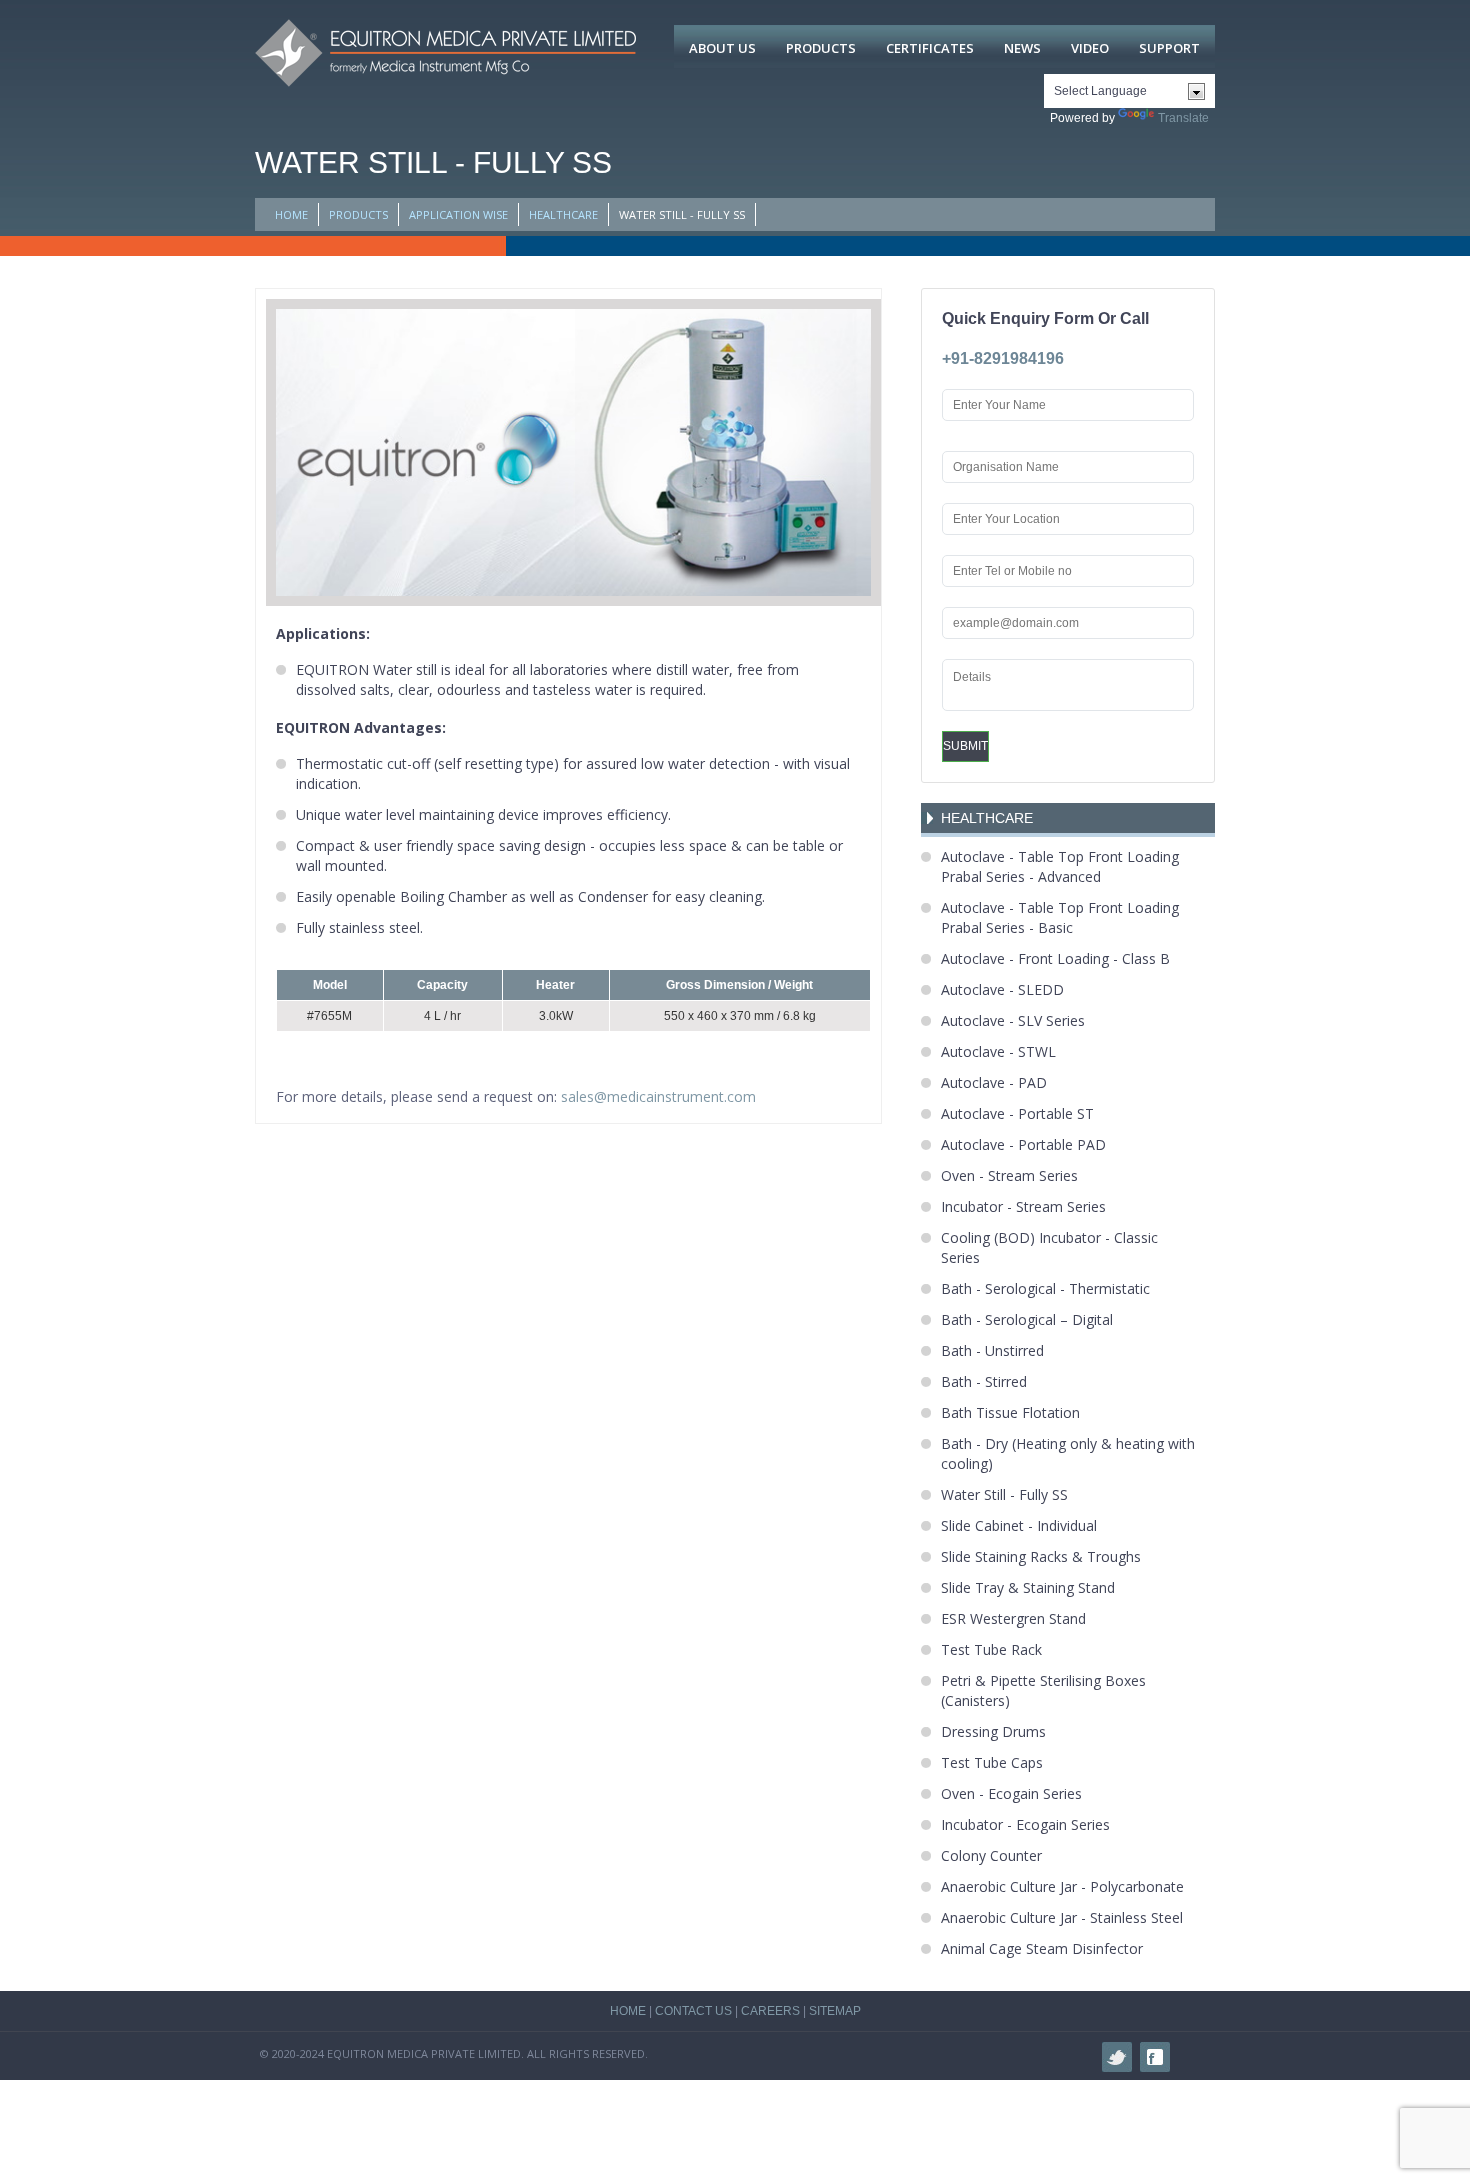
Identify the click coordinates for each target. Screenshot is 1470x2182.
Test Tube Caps (992, 1762)
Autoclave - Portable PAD (1023, 1144)
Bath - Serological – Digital (1027, 1319)
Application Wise (458, 214)
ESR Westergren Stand (1013, 1618)
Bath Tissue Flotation (1010, 1412)
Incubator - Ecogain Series (1025, 1824)
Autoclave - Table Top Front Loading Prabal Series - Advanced (1060, 866)
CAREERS (770, 2011)
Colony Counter (991, 1855)
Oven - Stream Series (1009, 1175)
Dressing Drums (993, 1731)
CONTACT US (693, 2011)
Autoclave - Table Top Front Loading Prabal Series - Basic (1060, 917)
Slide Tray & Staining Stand (1028, 1587)
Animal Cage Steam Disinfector (1042, 1948)
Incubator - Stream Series (1023, 1206)
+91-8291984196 (1003, 358)
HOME (291, 214)
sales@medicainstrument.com (658, 1096)
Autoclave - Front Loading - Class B (1055, 958)
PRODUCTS (358, 214)
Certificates (930, 48)
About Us (722, 48)
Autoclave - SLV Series (1013, 1020)
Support (1169, 48)
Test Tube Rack (991, 1649)
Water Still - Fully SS (1004, 1494)
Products (821, 48)
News (1022, 48)
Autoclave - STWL (998, 1051)
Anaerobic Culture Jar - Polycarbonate (1062, 1886)
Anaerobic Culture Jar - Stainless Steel (1062, 1917)
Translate (1183, 118)
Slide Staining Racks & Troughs (1041, 1556)
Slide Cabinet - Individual (1019, 1525)
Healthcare (563, 214)
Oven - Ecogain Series (1011, 1793)
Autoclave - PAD (994, 1082)
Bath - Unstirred (992, 1350)
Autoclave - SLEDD (1002, 989)
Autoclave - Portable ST (1017, 1113)
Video (1090, 48)
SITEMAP (835, 2011)
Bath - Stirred (984, 1381)
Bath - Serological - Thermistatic (1045, 1288)
